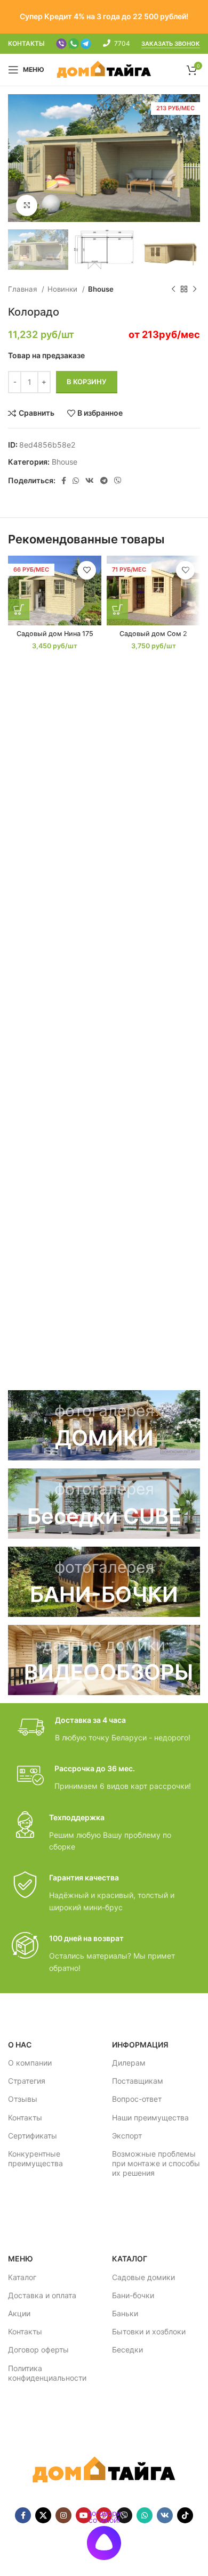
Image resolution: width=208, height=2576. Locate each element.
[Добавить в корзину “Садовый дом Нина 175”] (19, 609)
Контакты (25, 2117)
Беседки (127, 2350)
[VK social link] (90, 481)
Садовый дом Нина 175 (55, 634)
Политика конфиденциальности (47, 2373)
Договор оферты (38, 2350)
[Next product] (195, 289)
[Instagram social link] (63, 2515)
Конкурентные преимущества (35, 2158)
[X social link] (43, 2515)
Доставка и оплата (42, 2295)
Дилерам (129, 2063)
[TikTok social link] (185, 2515)
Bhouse (101, 289)
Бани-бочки (133, 2295)
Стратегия (27, 2081)
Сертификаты (33, 2136)
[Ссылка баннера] (104, 1425)
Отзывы (23, 2099)
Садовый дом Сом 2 (153, 634)
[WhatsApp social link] (76, 481)
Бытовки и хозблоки (149, 2331)
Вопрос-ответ (137, 2099)
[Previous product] (173, 289)
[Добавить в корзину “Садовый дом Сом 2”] (117, 609)
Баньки (125, 2313)
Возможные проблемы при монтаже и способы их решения (156, 2163)
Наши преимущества (150, 2117)
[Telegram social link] (104, 481)
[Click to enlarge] (27, 205)
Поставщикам (138, 2081)
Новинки (63, 289)
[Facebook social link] (64, 481)
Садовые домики (143, 2277)
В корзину (87, 382)
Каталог (22, 2277)
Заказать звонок (171, 44)
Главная (23, 289)
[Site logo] (104, 69)
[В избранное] (87, 570)
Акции (19, 2313)
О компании (30, 2063)
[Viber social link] (118, 481)
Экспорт (127, 2136)
